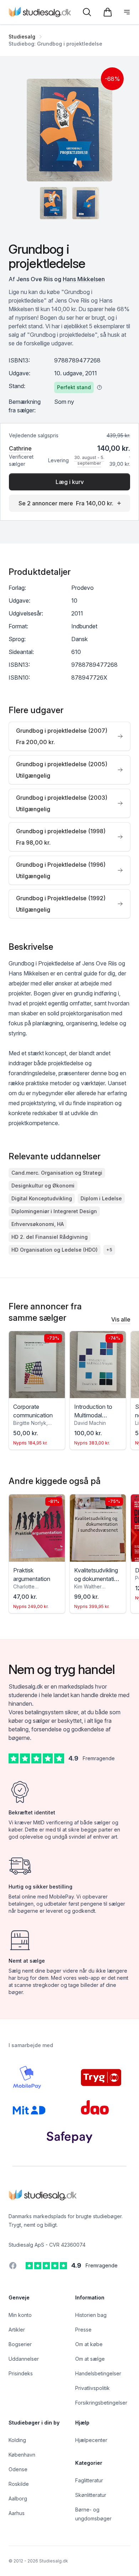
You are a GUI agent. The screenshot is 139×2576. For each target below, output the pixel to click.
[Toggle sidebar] (127, 12)
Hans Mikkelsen (84, 279)
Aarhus (17, 2513)
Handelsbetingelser (98, 2373)
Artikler (17, 2330)
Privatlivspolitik (92, 2388)
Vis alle (121, 1319)
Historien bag (91, 2315)
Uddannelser (24, 2359)
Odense (18, 2469)
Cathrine (20, 448)
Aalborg (18, 2498)
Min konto (20, 2315)
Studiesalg (22, 37)
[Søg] (87, 12)
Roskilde (19, 2484)
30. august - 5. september (89, 460)
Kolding (17, 2440)
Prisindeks (21, 2373)
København (22, 2455)
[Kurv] (108, 12)
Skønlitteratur (91, 2495)
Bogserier (20, 2344)
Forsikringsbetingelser (101, 2403)
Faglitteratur (89, 2480)
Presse (83, 2330)
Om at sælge (90, 2359)
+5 (109, 1250)
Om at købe (89, 2344)
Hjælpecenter (91, 2440)
